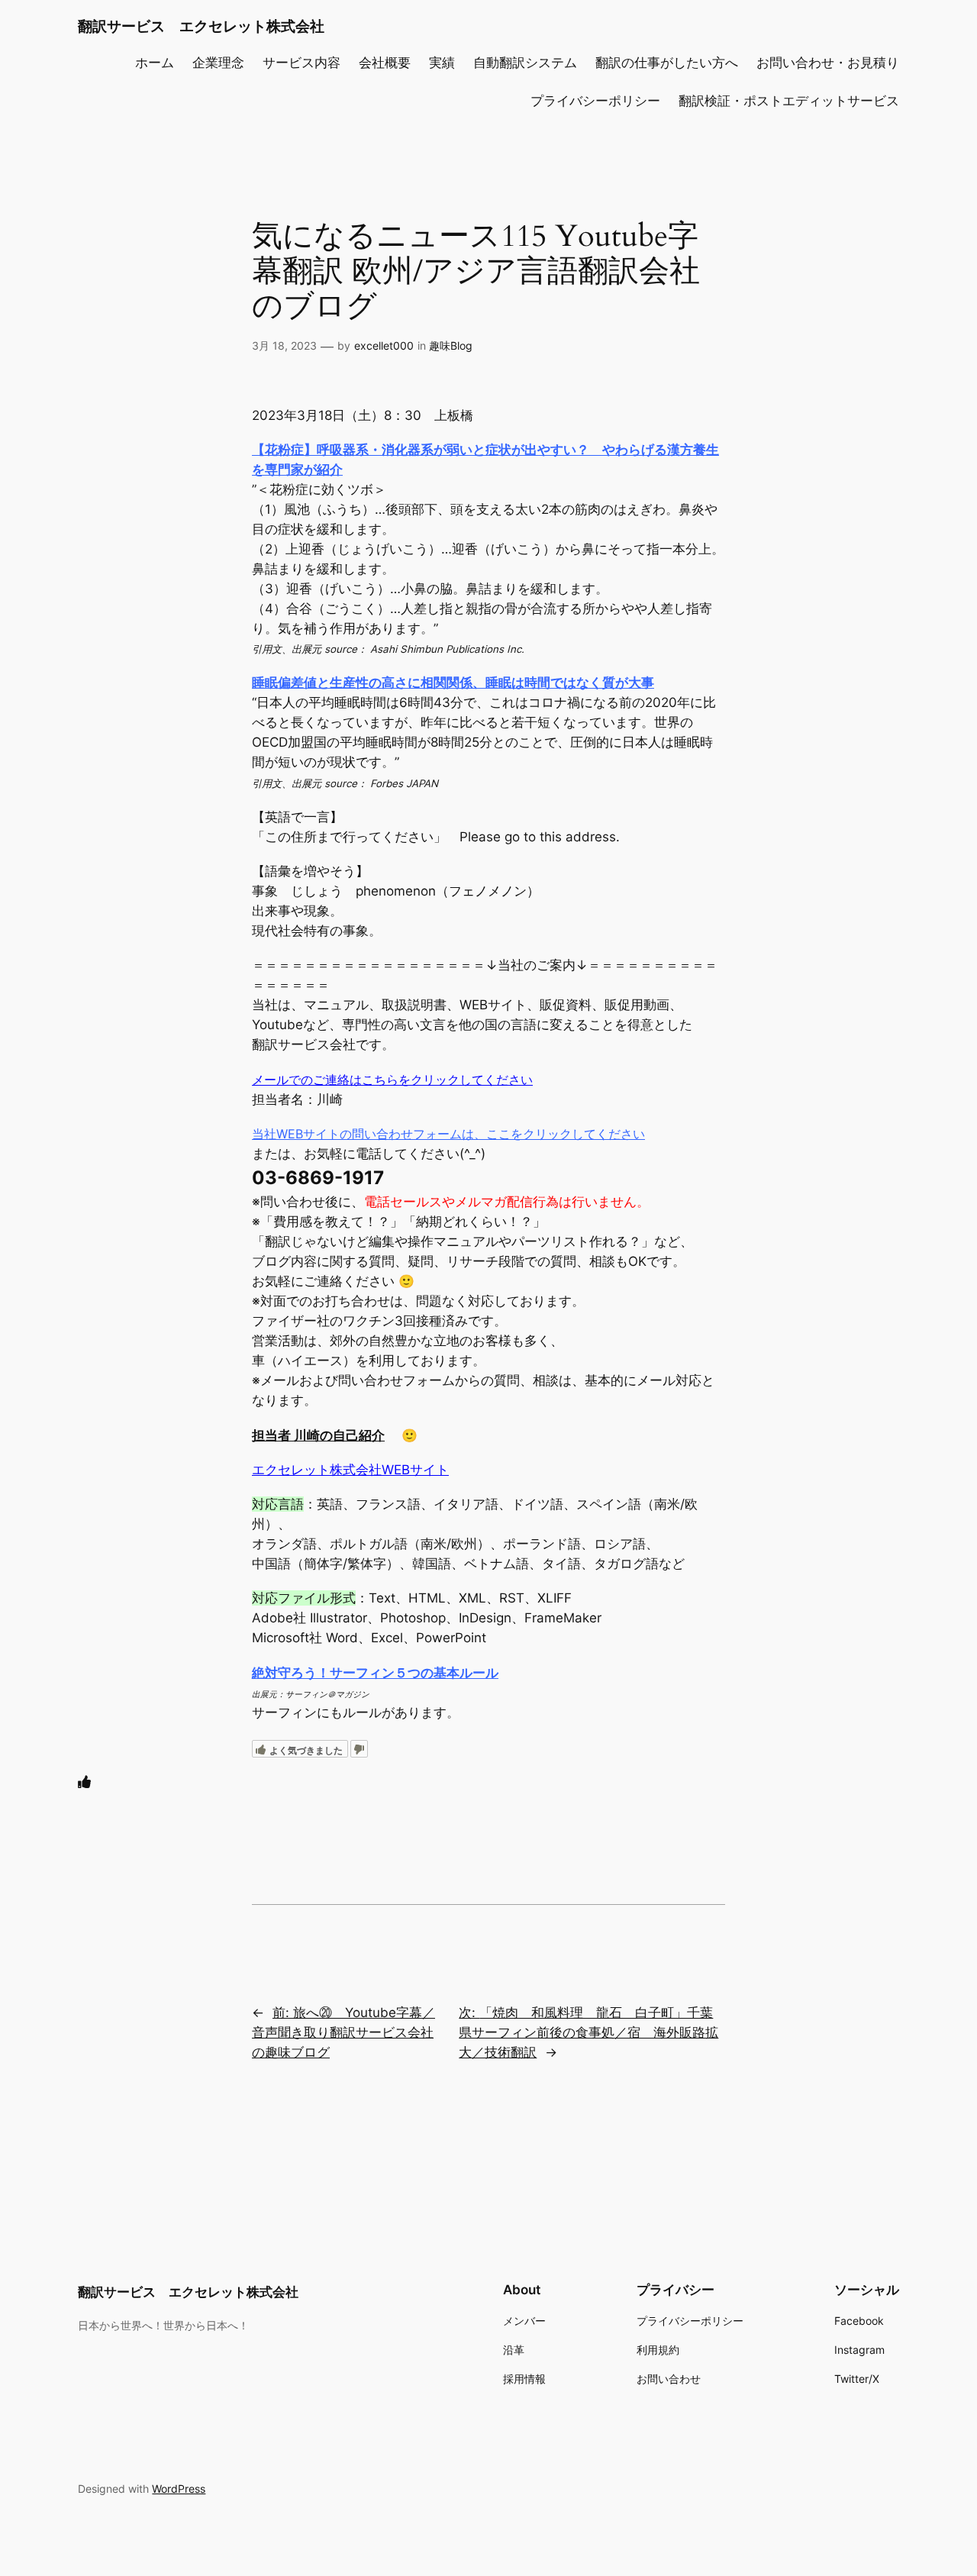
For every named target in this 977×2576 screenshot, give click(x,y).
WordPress (179, 2489)
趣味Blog (451, 345)
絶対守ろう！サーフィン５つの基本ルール (375, 1673)
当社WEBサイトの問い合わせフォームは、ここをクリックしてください (448, 1134)
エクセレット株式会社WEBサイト (350, 1470)
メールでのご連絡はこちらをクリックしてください (392, 1080)
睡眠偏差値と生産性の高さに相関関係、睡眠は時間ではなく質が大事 (453, 683)
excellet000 (384, 345)
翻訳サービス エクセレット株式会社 (201, 26)
